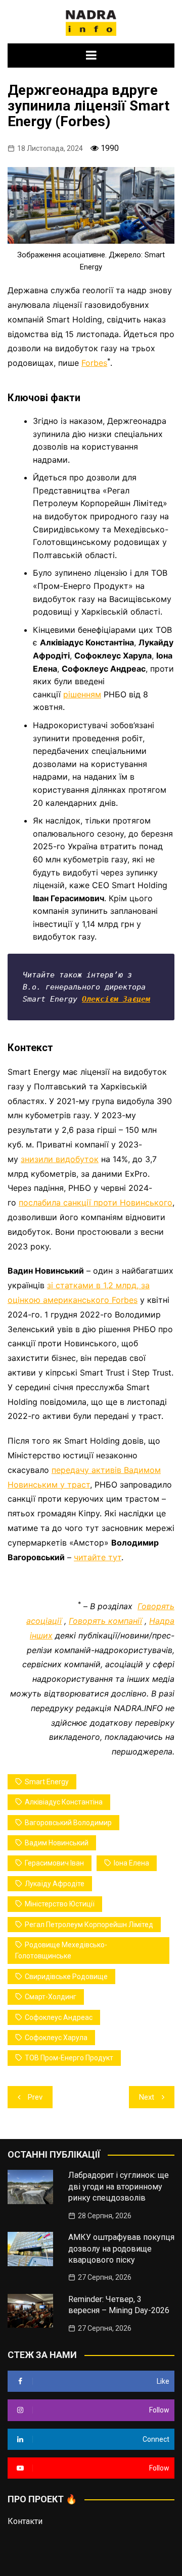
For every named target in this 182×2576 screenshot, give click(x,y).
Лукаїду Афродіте (55, 1884)
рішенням (82, 694)
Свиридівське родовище (66, 1977)
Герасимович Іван (54, 1863)
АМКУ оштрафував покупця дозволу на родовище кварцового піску (121, 2249)
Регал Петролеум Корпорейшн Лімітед (89, 1925)
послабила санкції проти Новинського (96, 1202)
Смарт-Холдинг (51, 1997)
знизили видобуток (60, 1159)
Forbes (94, 363)
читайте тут (98, 1557)
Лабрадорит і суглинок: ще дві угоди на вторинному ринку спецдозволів (119, 2186)
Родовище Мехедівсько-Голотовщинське (61, 1950)
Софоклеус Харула (56, 2038)
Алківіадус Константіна (64, 1802)
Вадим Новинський (57, 1843)
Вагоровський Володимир (68, 1823)
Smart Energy (47, 1782)
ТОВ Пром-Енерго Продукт (69, 2058)
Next (147, 2097)
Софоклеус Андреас (59, 2017)
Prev (35, 2097)
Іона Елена (131, 1863)
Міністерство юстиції (60, 1904)
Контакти (25, 2521)
